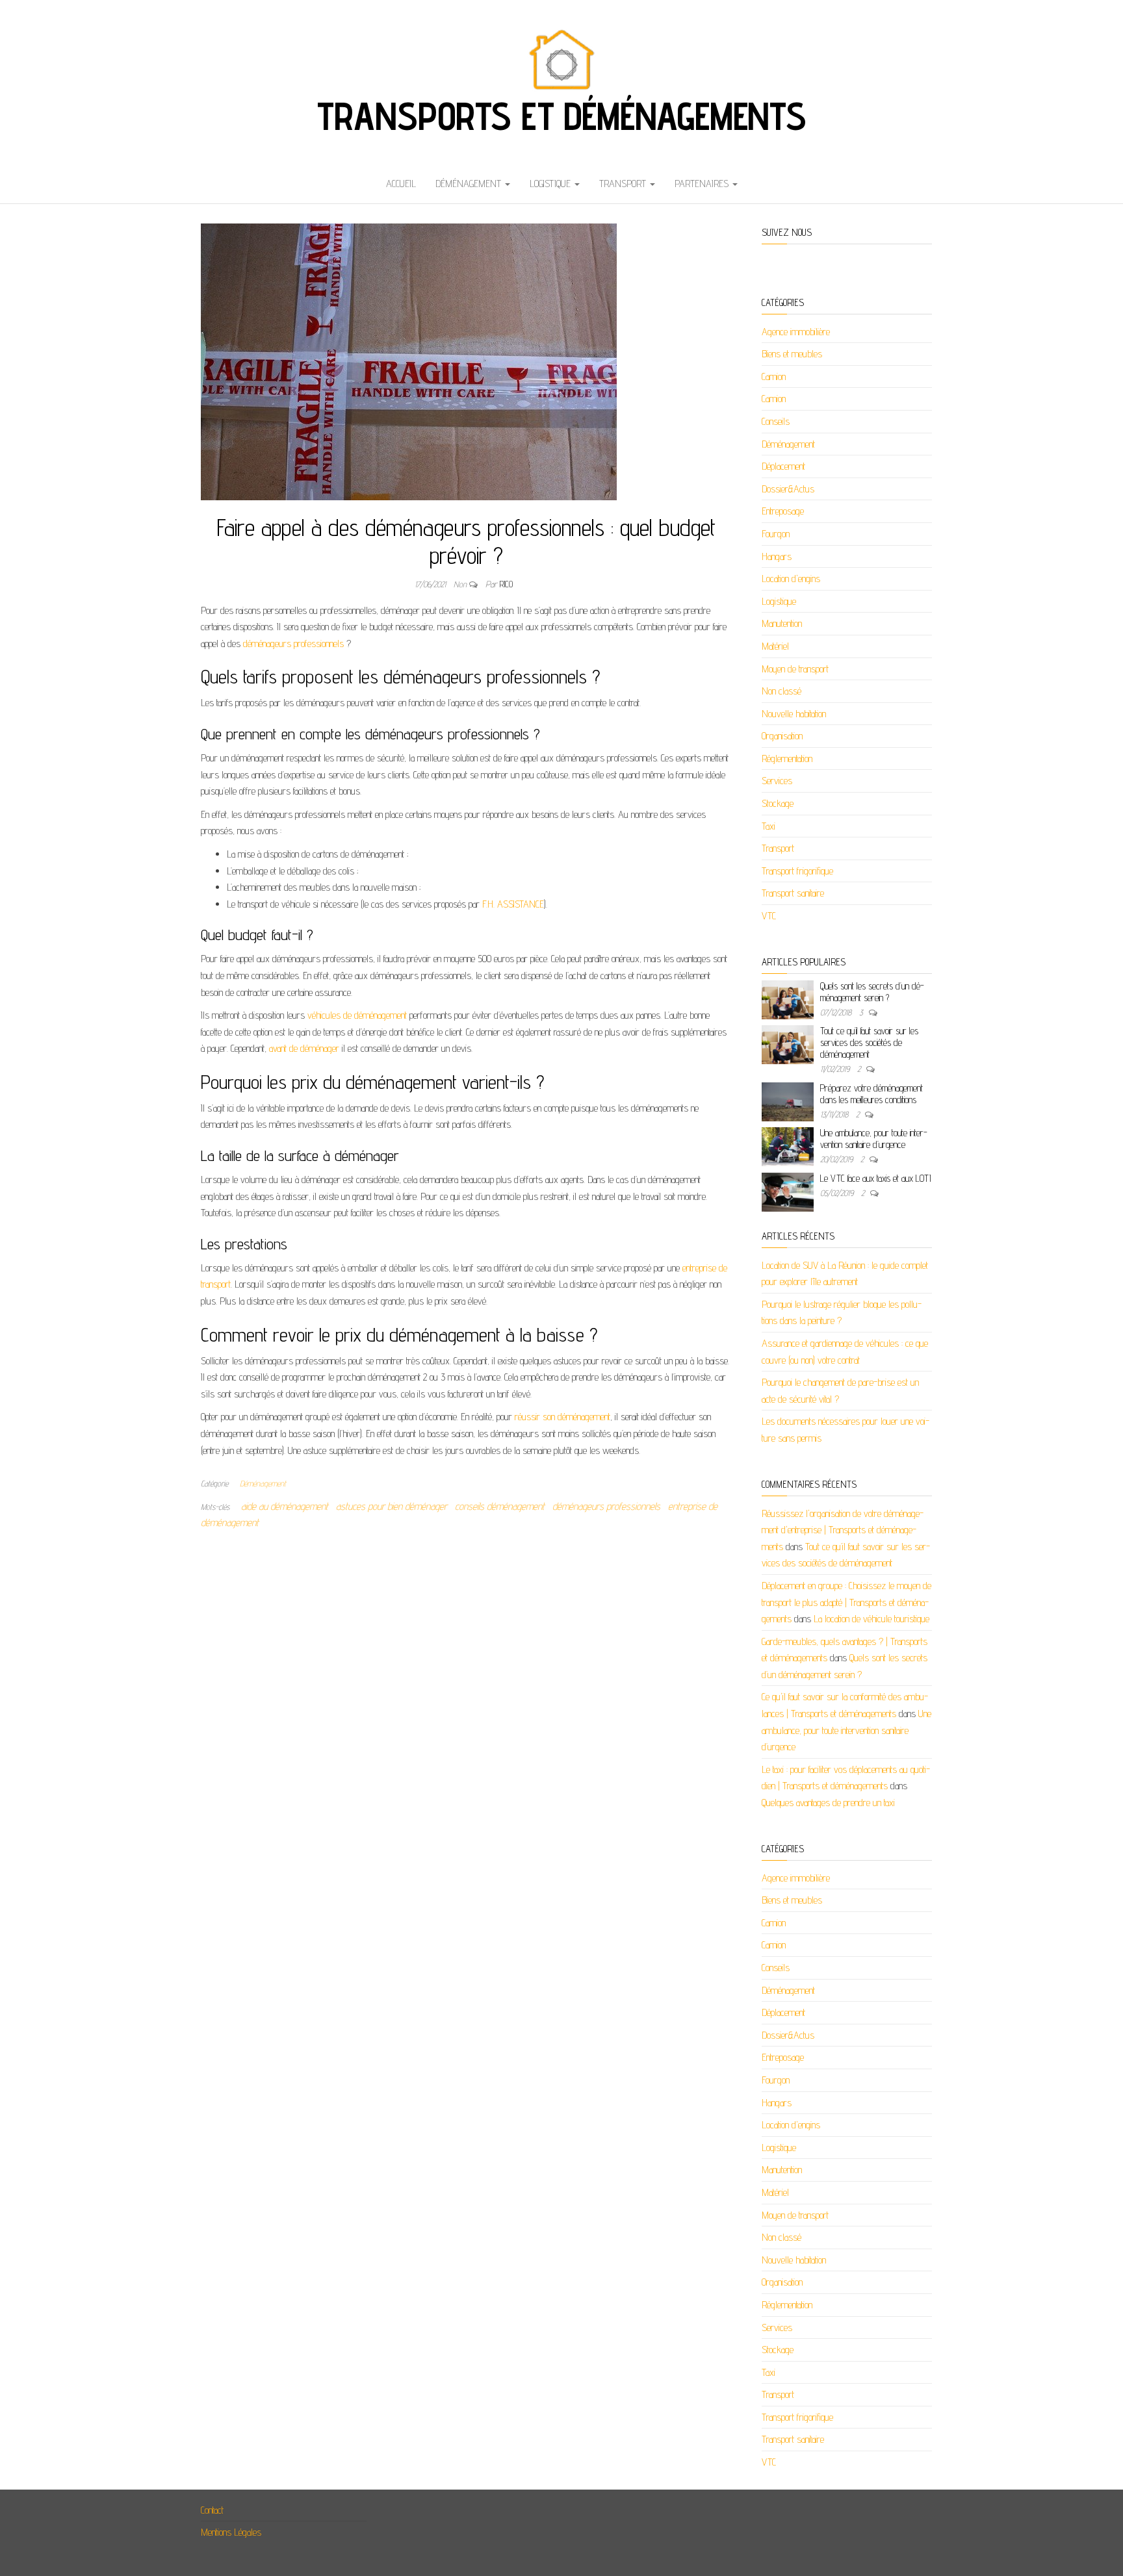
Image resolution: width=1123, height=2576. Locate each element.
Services (777, 781)
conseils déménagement (500, 1506)
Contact (212, 2510)
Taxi (768, 826)
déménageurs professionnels (293, 644)
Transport (624, 184)
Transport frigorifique (797, 871)
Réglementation (787, 759)
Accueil (401, 184)
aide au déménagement (285, 1506)
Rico (506, 584)
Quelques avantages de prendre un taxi (828, 1803)
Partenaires (703, 184)
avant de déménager (304, 1048)
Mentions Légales (231, 2532)
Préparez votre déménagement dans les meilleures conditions (871, 1094)
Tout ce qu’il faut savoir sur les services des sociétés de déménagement (869, 1042)
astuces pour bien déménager (392, 1506)
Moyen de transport (795, 669)
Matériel (775, 646)
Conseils (776, 421)
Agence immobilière (796, 332)
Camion (774, 376)
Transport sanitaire (793, 893)
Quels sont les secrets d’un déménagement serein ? (872, 992)
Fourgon (776, 534)
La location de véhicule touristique (871, 1619)
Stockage (778, 803)
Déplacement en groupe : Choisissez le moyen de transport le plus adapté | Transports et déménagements (846, 1602)
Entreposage (783, 511)
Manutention (782, 623)
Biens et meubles (792, 354)
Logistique (551, 184)
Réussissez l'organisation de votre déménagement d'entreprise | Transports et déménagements (843, 1530)
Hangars (777, 556)
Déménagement (470, 184)
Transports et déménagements (561, 116)
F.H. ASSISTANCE (513, 904)
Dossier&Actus (788, 489)
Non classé (781, 691)
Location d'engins (791, 579)
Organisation (782, 736)
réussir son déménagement (562, 1417)
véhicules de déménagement (357, 1015)
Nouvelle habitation (794, 714)
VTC (769, 916)
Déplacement (783, 466)
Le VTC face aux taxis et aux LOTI (875, 1178)
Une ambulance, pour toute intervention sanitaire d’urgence (874, 1139)
